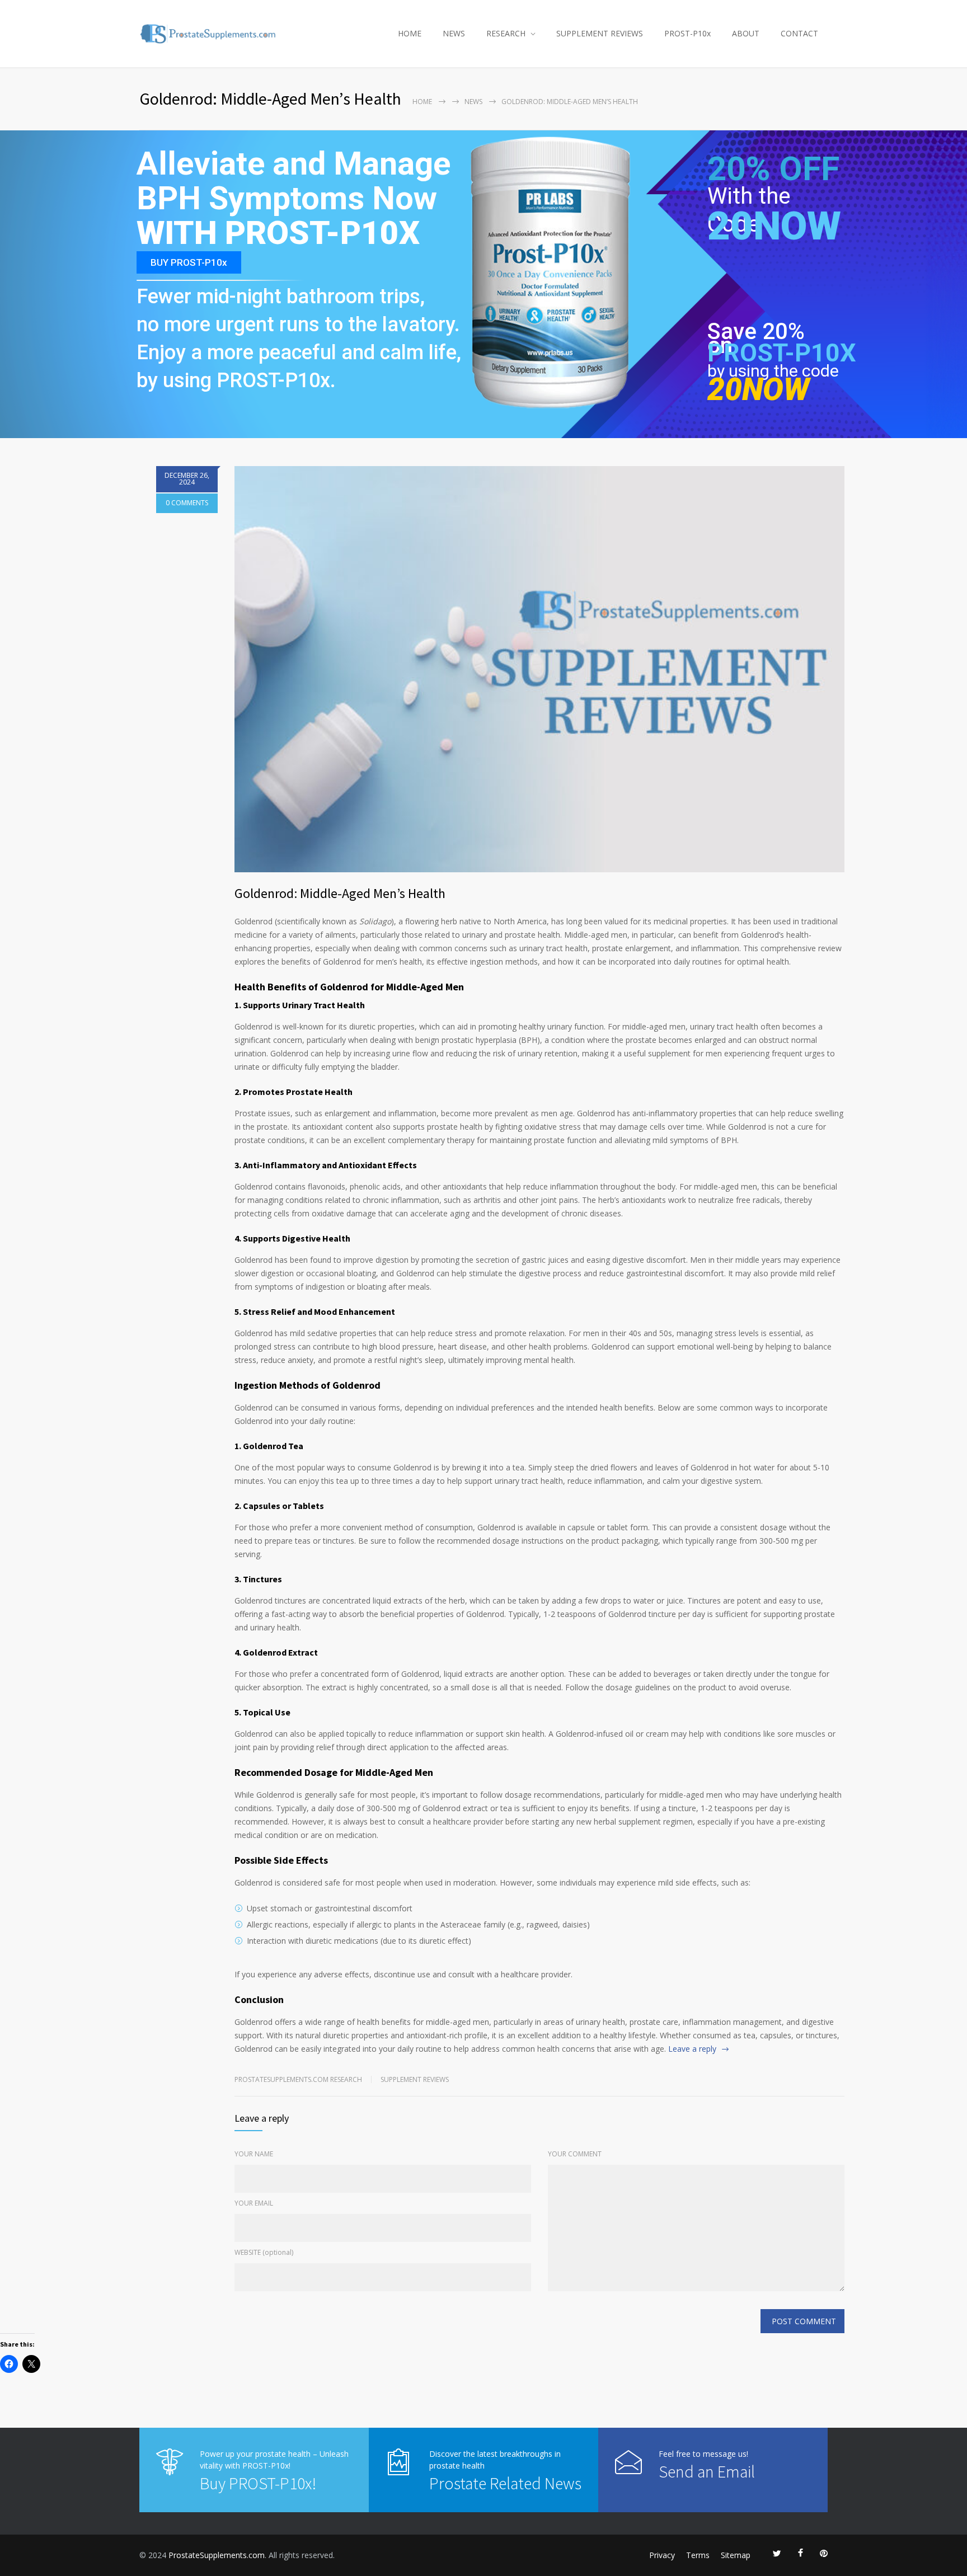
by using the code (773, 371)
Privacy (662, 2555)
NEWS (454, 33)
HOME (410, 33)
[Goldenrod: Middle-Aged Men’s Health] (539, 669)
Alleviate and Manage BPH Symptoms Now (294, 182)
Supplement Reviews (415, 2079)
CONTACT (799, 33)
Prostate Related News (505, 2483)
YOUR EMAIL (254, 2203)
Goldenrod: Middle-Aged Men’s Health (340, 893)
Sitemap (736, 2555)
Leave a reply (692, 2049)
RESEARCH (506, 33)
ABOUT (746, 33)
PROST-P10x (687, 33)
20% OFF (773, 175)
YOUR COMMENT (575, 2154)
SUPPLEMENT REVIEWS (600, 33)
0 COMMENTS (187, 503)
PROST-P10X (782, 353)
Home (422, 102)
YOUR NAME (254, 2154)
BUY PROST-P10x (189, 262)
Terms (698, 2555)
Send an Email (707, 2471)
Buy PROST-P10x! (258, 2483)
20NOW (774, 226)
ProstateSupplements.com (217, 2555)
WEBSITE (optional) (264, 2252)
